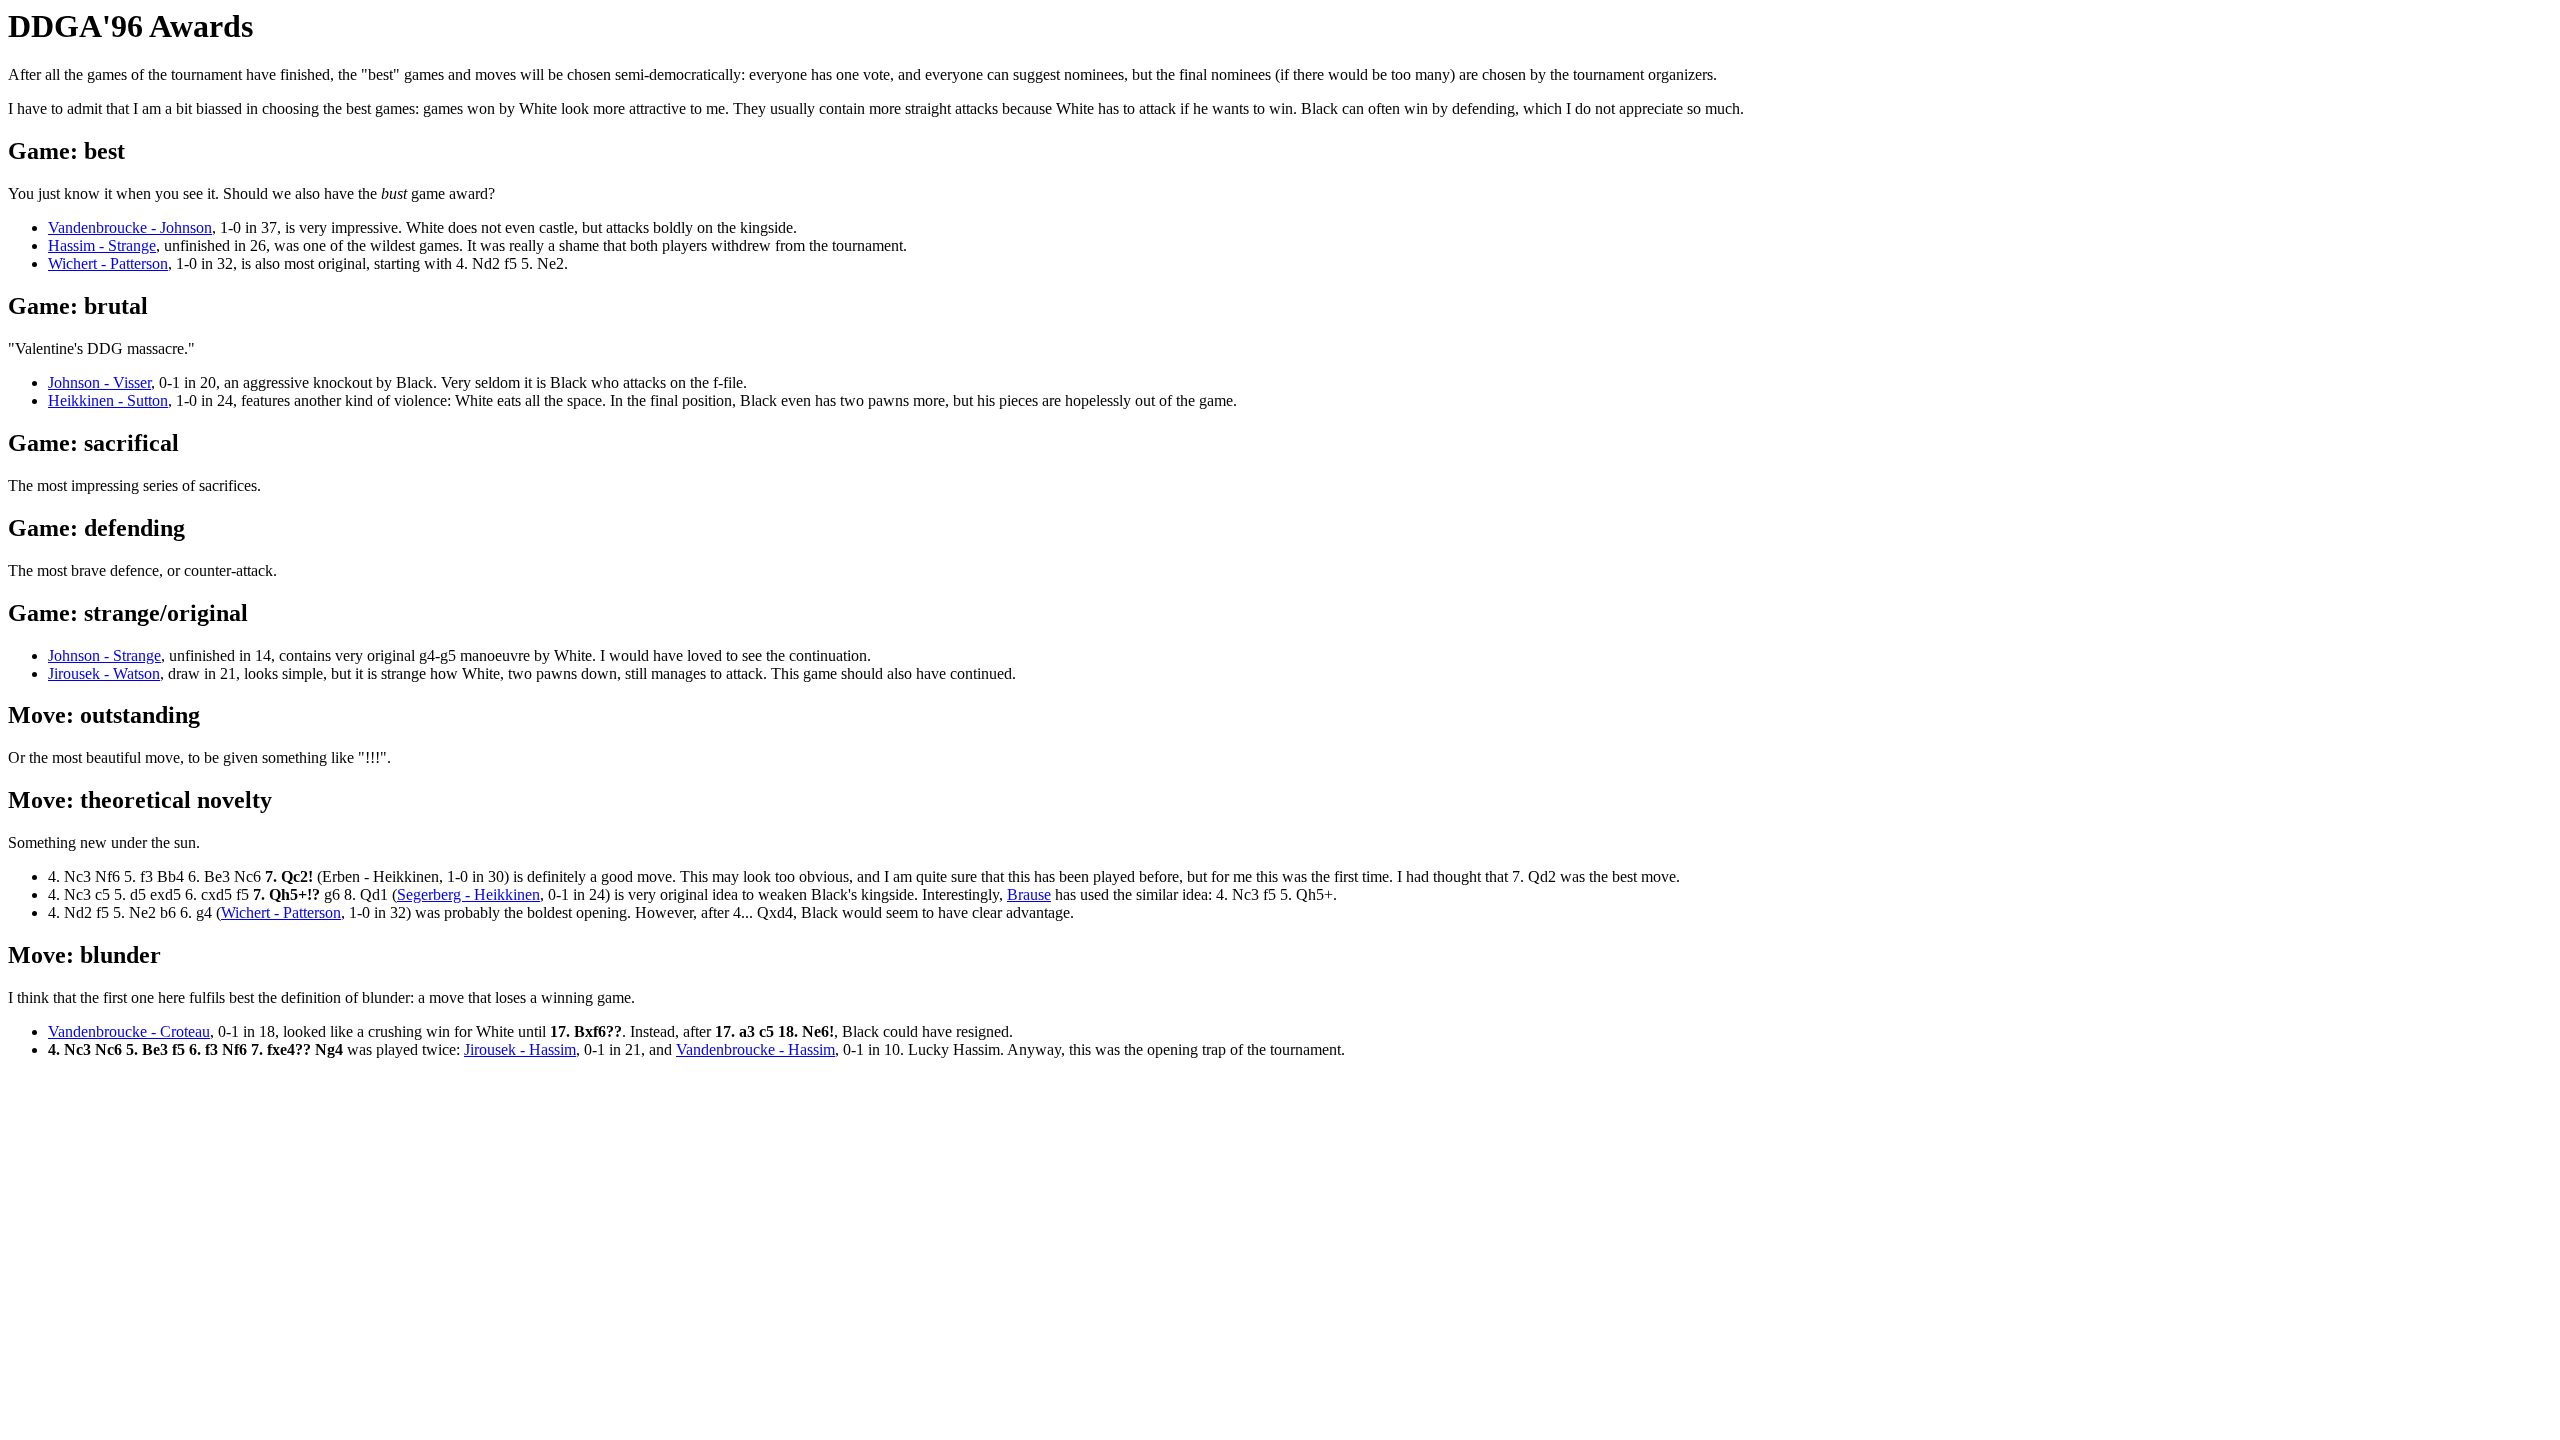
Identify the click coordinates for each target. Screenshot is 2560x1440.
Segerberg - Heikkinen (468, 894)
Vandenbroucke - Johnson (130, 227)
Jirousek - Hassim (520, 1049)
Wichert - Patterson (108, 263)
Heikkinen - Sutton (108, 400)
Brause (1029, 894)
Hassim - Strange (102, 245)
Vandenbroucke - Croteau (129, 1031)
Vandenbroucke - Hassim (755, 1049)
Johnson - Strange (104, 655)
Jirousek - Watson (104, 673)
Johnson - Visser (99, 382)
